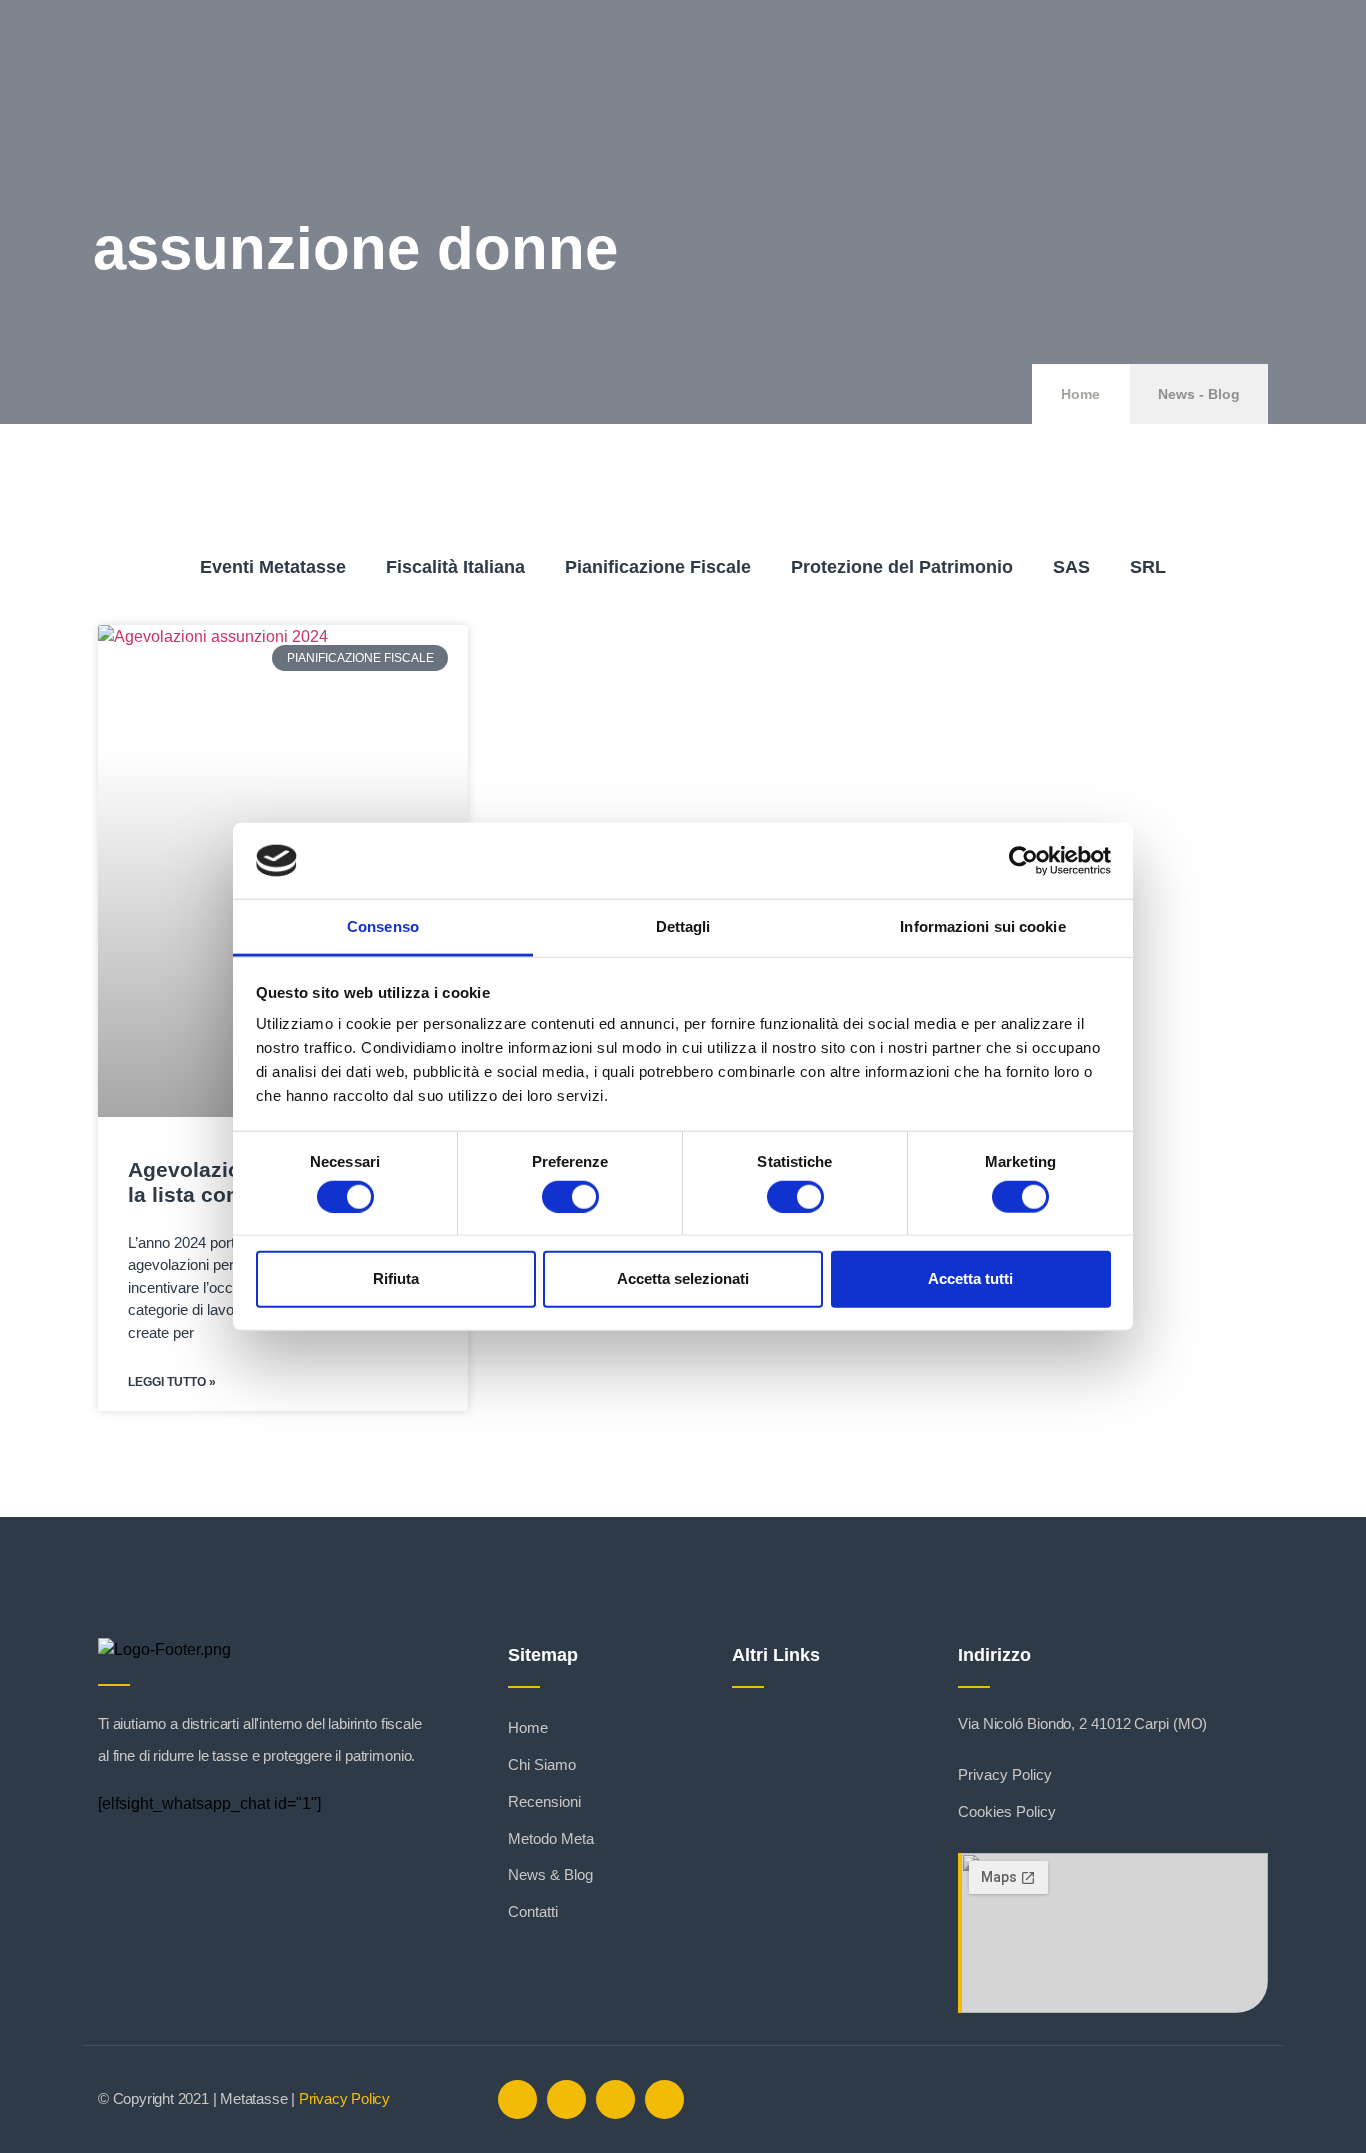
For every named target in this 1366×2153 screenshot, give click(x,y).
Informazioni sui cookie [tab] (982, 926)
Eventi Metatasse (273, 567)
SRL (1148, 567)
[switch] (570, 1196)
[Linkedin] (566, 2099)
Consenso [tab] (383, 926)
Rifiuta (396, 1278)
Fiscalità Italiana (455, 567)
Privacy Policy (344, 2098)
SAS (1071, 567)
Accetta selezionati (683, 1278)
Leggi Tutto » (172, 1382)
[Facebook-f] (517, 2099)
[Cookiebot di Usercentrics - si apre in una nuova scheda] (1023, 861)
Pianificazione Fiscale (658, 567)
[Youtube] (664, 2099)
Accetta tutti (970, 1278)
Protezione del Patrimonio (902, 567)
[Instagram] (615, 2099)
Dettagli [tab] (683, 926)
